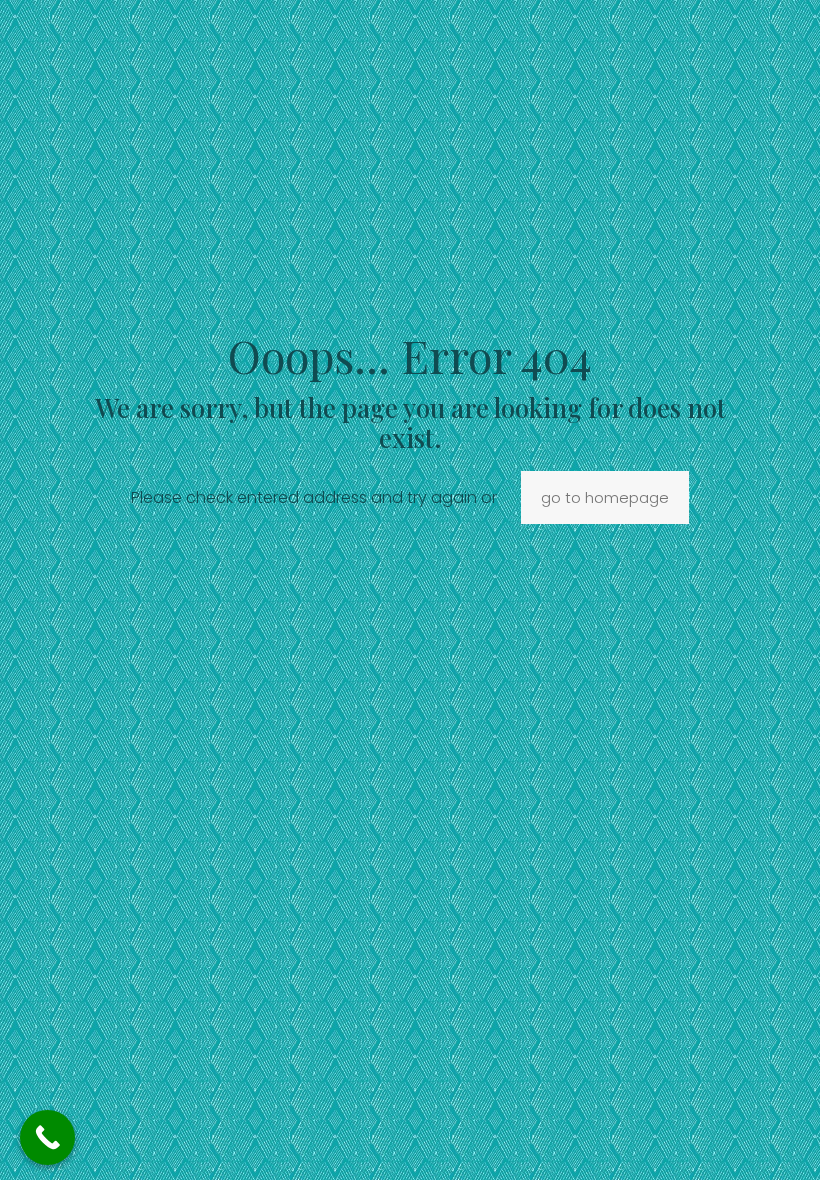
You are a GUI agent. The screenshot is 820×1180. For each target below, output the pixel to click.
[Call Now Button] (47, 1137)
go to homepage (605, 497)
